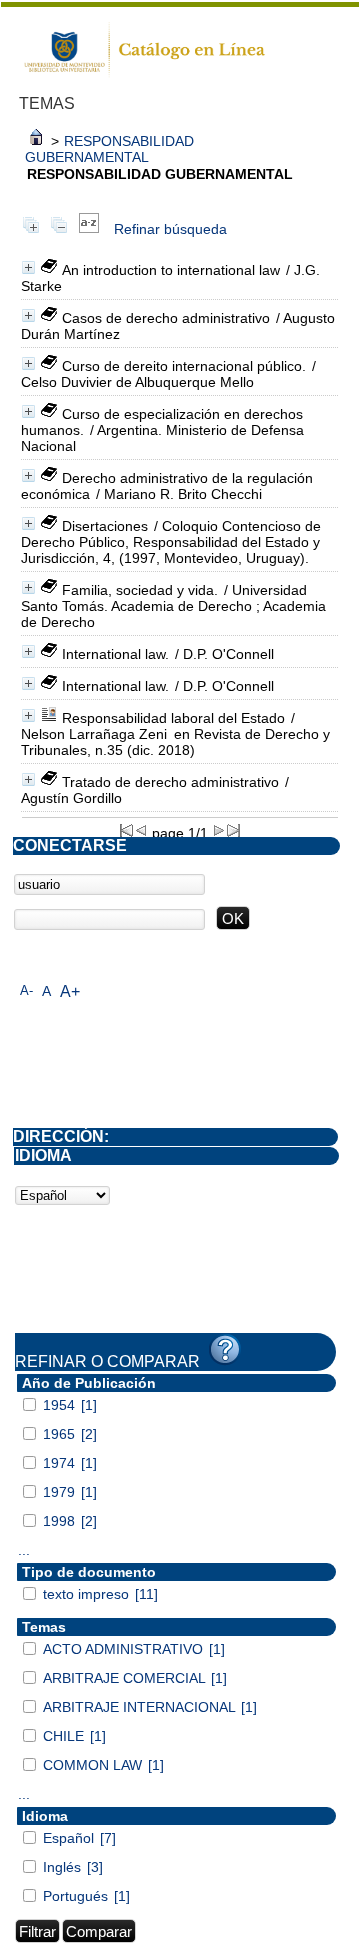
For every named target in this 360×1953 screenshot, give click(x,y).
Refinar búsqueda (170, 229)
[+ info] (28, 267)
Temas (44, 1627)
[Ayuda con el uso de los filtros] (225, 1350)
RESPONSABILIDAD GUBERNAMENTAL (109, 149)
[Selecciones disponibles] (89, 229)
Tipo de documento (89, 1572)
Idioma (45, 1816)
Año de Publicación (89, 1383)
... (24, 1550)
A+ (70, 991)
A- (26, 990)
